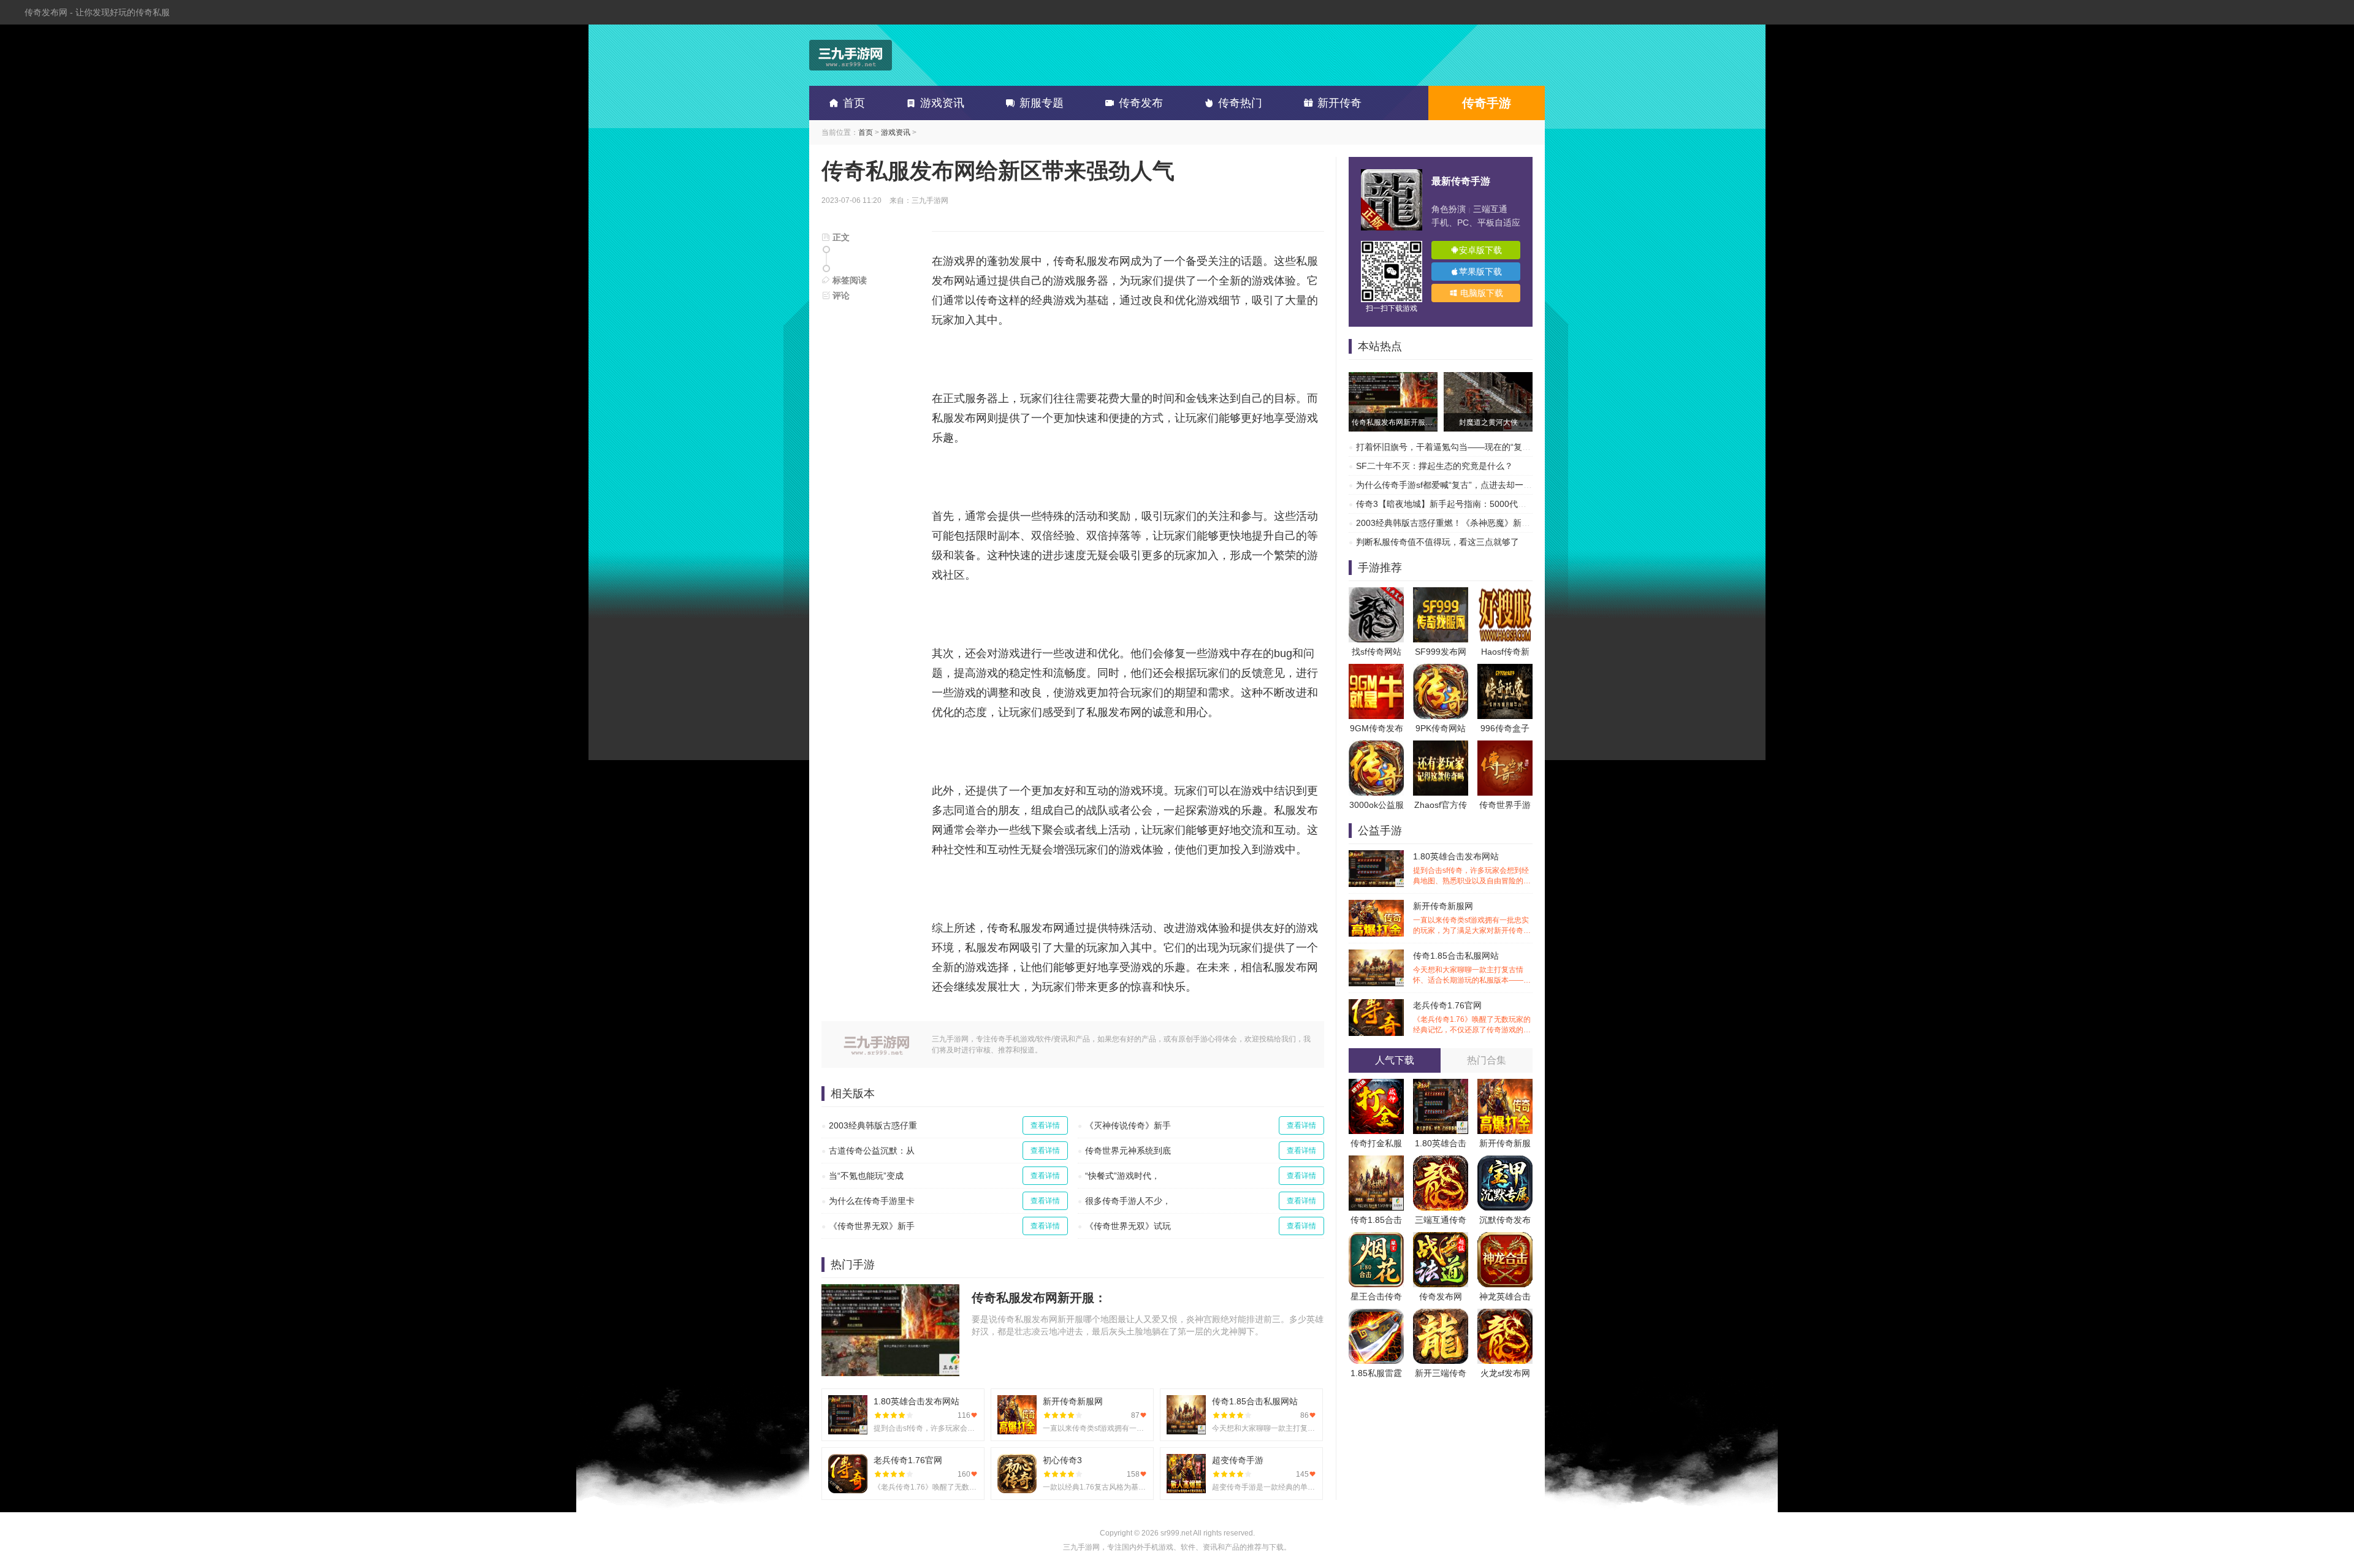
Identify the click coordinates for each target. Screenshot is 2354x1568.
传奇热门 (1240, 103)
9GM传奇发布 (1377, 728)
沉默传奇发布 (1505, 1220)
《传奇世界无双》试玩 (1128, 1226)
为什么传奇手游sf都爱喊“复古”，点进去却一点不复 (1453, 485)
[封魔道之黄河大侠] (1488, 378)
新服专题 (1042, 103)
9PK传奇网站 (1441, 728)
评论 (840, 295)
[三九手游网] (851, 55)
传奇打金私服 (1376, 1143)
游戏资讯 (942, 103)
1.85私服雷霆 (1376, 1373)
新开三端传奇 (1441, 1373)
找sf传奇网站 (1377, 652)
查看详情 (1045, 1125)
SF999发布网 (1441, 652)
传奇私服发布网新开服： (1039, 1298)
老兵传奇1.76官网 (1472, 1018)
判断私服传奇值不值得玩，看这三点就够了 (1438, 542)
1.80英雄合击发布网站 (1472, 869)
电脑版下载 (1480, 293)
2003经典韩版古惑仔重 (873, 1125)
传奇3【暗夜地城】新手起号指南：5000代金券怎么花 (1458, 504)
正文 (840, 237)
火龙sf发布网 (1505, 1373)
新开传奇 (1339, 103)
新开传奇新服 (1505, 1143)
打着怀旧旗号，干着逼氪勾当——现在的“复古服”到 (1453, 447)
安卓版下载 (1480, 250)
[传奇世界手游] (1505, 747)
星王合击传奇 (1376, 1296)
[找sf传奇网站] (1376, 593)
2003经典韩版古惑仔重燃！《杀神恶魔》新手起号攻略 (1460, 523)
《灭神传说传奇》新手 (1128, 1125)
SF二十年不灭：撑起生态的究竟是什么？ (1434, 466)
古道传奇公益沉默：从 (872, 1151)
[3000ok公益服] (1376, 747)
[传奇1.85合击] (1376, 1162)
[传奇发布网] (1441, 1238)
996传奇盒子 (1505, 728)
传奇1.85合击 (1376, 1220)
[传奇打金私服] (1376, 1085)
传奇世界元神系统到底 (1128, 1151)
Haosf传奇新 (1505, 652)
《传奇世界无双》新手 (872, 1226)
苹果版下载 (1480, 272)
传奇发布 (1141, 103)
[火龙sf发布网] (1505, 1315)
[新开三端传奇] (1441, 1315)
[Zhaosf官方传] (1441, 747)
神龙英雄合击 (1505, 1296)
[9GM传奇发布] (1376, 670)
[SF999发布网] (1441, 593)
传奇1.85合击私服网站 (1472, 968)
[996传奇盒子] (1505, 670)
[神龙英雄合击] (1505, 1238)
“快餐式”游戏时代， (1122, 1176)
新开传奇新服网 (1472, 919)
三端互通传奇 (1441, 1220)
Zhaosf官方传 (1441, 805)
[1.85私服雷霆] (1376, 1315)
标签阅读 (848, 280)
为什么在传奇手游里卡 (872, 1201)
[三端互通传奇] (1441, 1162)
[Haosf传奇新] (1505, 593)
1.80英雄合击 (1441, 1143)
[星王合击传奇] (1376, 1238)
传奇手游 (1487, 103)
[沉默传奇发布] (1505, 1162)
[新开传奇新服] (1505, 1085)
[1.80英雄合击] (1441, 1085)
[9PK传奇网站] (1441, 670)
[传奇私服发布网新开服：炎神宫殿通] (1393, 378)
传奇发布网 (1441, 1296)
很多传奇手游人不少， (1128, 1201)
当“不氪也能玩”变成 (866, 1176)
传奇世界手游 (1505, 805)
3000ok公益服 (1377, 805)
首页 (854, 103)
